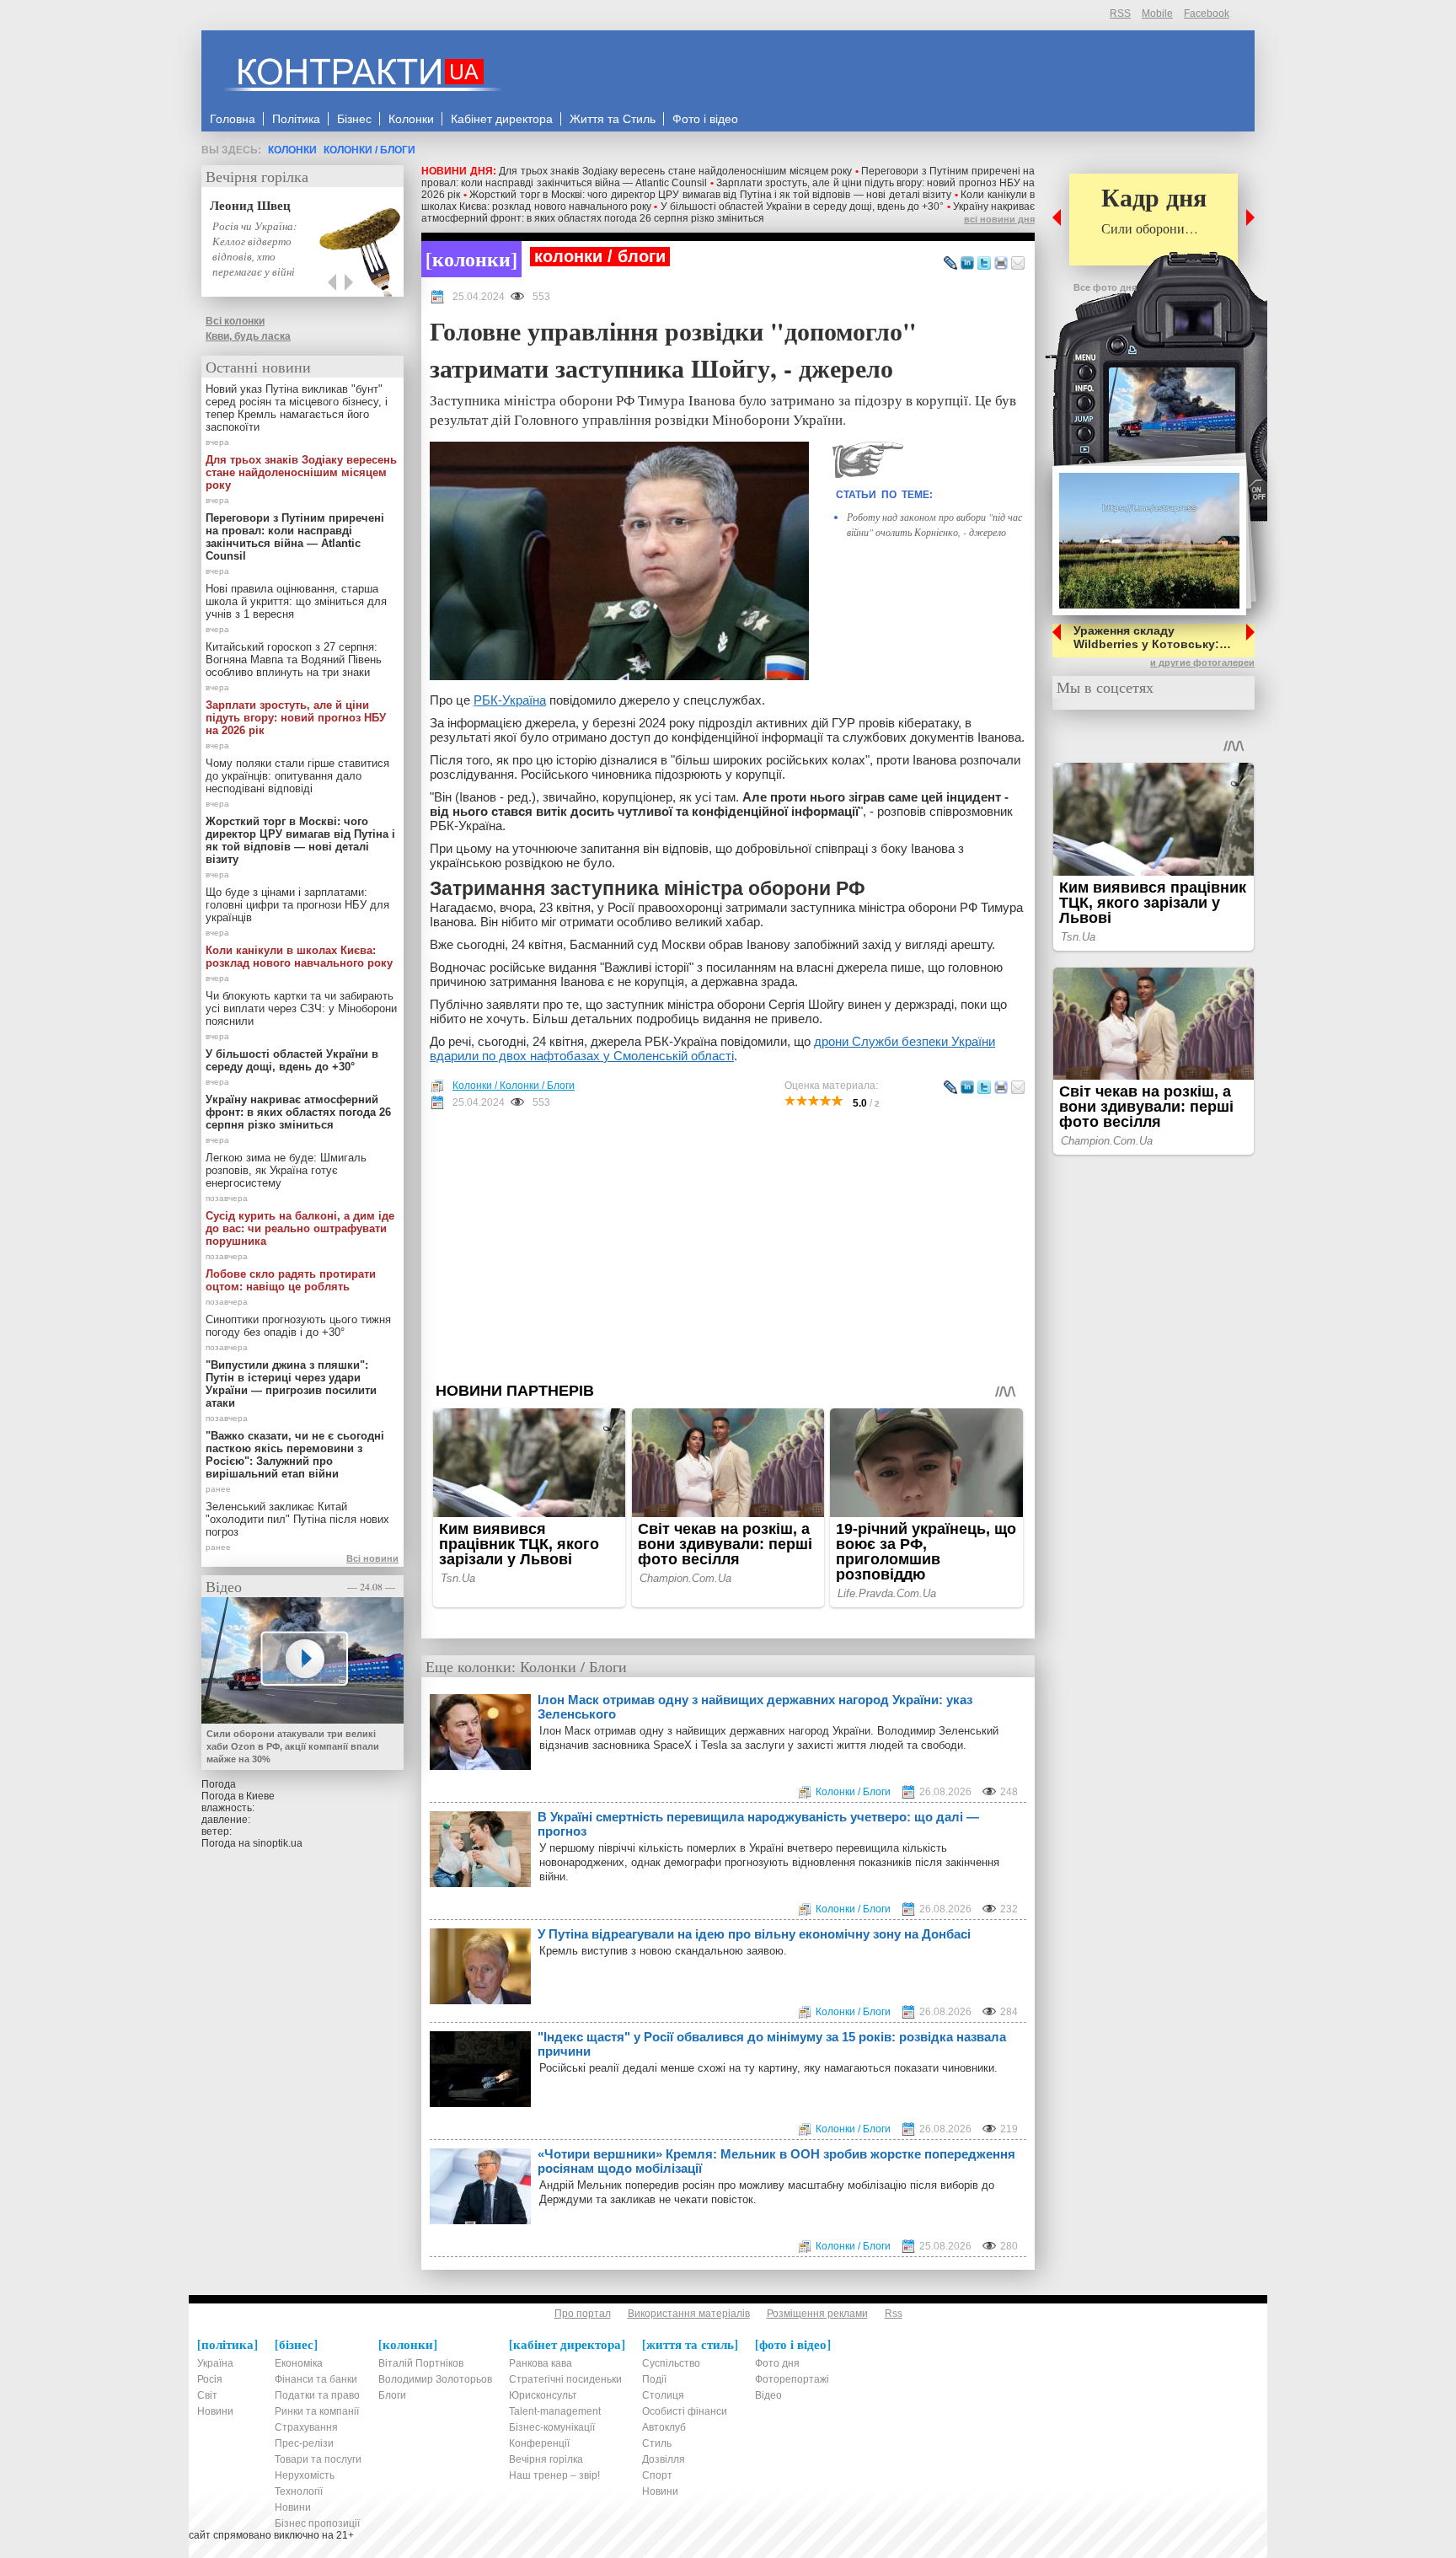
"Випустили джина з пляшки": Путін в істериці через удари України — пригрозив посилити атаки (291, 1384)
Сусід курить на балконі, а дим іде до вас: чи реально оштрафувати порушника (300, 1228)
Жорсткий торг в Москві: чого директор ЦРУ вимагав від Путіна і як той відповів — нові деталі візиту (710, 195)
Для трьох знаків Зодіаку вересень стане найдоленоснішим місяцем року (675, 171)
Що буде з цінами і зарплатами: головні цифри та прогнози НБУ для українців (297, 905)
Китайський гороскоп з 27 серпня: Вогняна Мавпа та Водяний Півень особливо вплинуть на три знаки (294, 660)
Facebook (1207, 13)
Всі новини (372, 1558)
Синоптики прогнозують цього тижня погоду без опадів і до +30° (298, 1326)
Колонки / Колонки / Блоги (514, 1086)
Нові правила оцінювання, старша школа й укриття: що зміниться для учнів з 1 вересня (296, 601)
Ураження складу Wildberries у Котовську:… (1152, 637)
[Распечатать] (1001, 264)
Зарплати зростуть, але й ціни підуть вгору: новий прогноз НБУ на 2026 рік (296, 718)
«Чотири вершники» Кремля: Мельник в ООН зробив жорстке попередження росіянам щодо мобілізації (776, 2161)
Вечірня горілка (257, 176)
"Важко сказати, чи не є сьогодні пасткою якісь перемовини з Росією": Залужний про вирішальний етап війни (295, 1455)
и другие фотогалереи (1202, 662)
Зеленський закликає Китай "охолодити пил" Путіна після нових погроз (297, 1519)
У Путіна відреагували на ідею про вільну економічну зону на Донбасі (754, 1934)
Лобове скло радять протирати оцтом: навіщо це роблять (291, 1280)
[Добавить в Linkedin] (967, 264)
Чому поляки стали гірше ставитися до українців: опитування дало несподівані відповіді (297, 776)
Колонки (292, 150)
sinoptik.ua (278, 1843)
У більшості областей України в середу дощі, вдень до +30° (803, 206)
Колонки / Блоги (369, 150)
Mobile (1157, 13)
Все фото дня (1105, 287)
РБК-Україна (510, 700)
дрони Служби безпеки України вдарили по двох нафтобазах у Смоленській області (712, 1048)
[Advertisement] (728, 1246)
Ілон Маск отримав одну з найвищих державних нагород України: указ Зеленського (755, 1707)
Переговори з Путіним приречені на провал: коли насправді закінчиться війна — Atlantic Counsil (295, 537)
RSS (1120, 13)
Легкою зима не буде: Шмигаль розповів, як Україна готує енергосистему (286, 1170)
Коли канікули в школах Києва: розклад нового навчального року (299, 957)
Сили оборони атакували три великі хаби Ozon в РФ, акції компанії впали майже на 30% (293, 1746)
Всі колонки (235, 321)
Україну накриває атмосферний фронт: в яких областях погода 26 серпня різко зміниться (728, 212)
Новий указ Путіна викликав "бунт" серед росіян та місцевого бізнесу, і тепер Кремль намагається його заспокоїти (297, 408)
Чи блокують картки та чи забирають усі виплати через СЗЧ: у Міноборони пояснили (301, 1008)
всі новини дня (999, 219)
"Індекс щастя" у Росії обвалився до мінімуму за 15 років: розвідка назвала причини (772, 2044)
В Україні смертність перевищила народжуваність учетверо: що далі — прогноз (758, 1824)
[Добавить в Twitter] (984, 264)
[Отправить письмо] (1018, 264)
